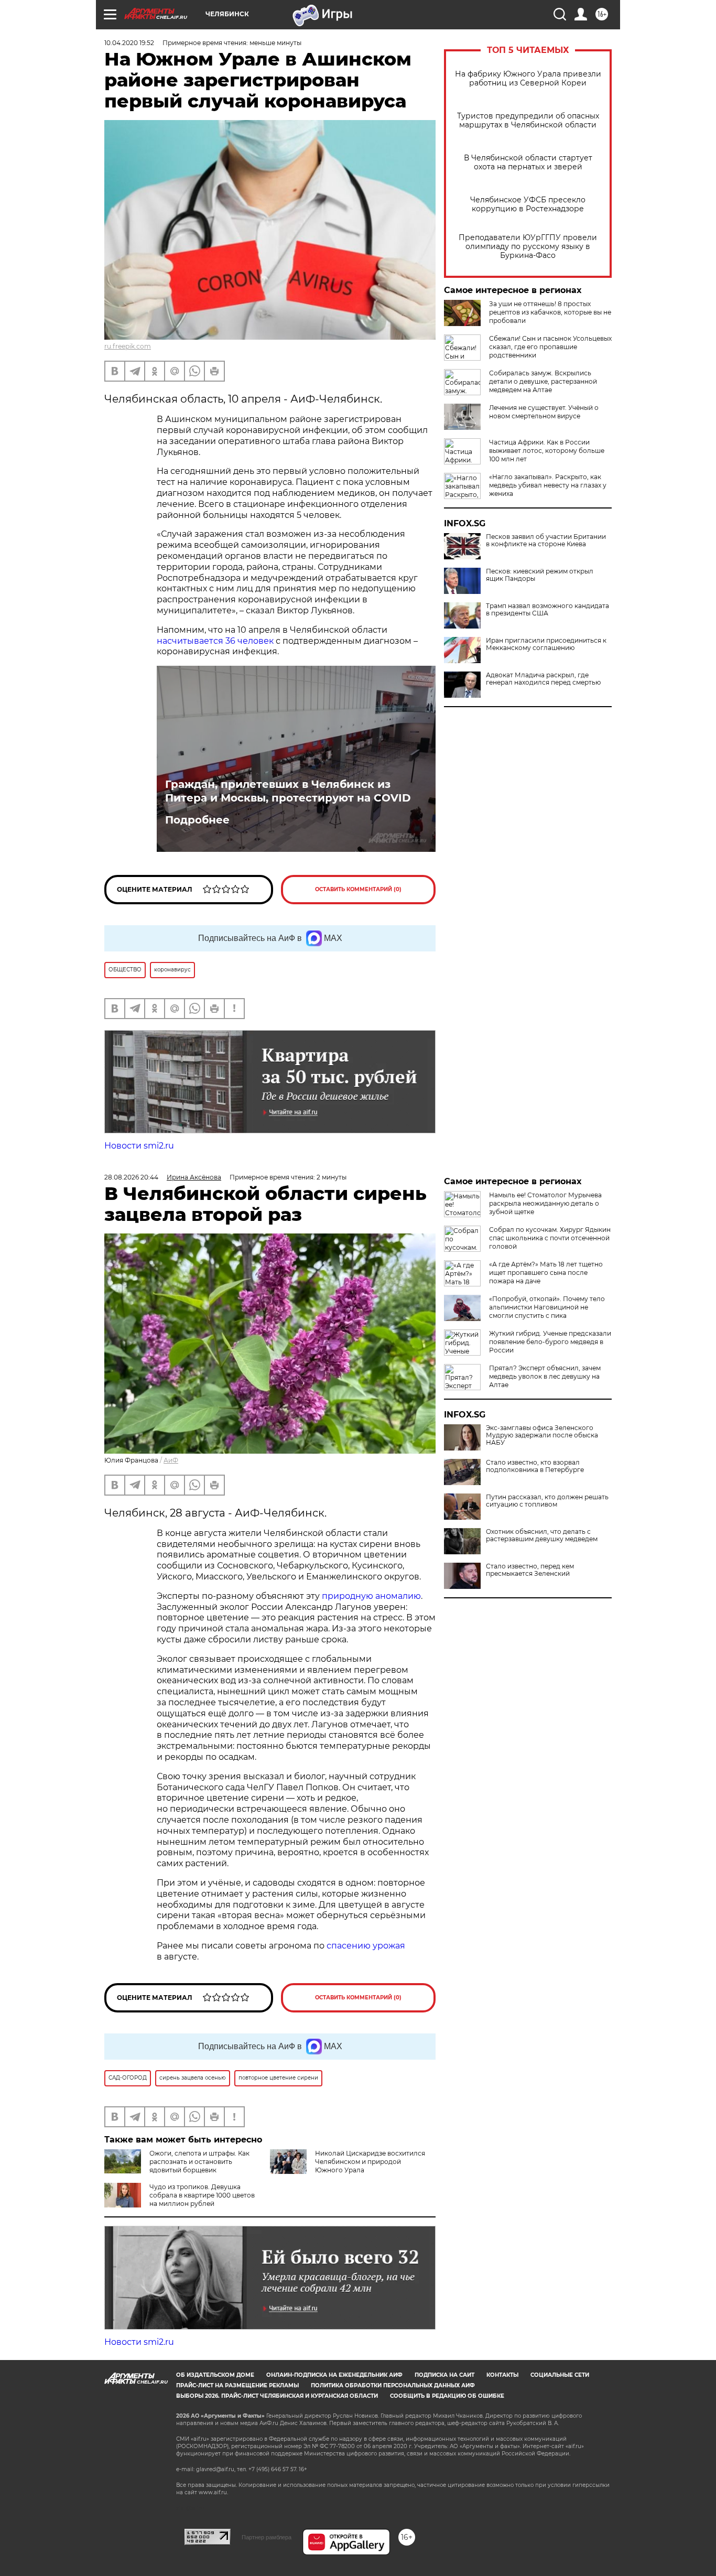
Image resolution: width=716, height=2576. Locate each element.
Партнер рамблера (267, 2537)
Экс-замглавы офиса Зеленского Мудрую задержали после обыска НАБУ (542, 1435)
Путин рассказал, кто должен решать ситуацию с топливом (547, 1501)
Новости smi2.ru (139, 1146)
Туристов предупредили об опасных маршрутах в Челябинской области (528, 121)
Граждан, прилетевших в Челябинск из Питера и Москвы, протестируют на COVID (288, 791)
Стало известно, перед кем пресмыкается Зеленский (530, 1570)
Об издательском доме (215, 2375)
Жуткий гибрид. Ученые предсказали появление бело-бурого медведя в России (550, 1342)
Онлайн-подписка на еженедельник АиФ (334, 2375)
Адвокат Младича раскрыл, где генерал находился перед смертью (543, 679)
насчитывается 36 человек (215, 641)
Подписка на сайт (444, 2375)
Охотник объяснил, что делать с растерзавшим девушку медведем (542, 1535)
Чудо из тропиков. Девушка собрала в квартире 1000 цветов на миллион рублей (202, 2195)
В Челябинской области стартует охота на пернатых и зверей (528, 163)
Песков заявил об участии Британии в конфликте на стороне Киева (546, 540)
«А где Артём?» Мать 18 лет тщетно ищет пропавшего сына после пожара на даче (546, 1273)
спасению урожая (366, 1946)
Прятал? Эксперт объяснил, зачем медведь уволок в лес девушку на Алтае (545, 1376)
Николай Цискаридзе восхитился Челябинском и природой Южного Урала (370, 2162)
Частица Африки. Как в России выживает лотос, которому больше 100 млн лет (547, 451)
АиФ (171, 1460)
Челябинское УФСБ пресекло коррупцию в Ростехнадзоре (528, 204)
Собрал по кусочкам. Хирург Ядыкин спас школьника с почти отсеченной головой (550, 1238)
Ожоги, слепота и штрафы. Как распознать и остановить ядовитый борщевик (199, 2162)
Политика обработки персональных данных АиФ (393, 2385)
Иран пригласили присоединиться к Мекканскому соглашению (546, 644)
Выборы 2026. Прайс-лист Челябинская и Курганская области (277, 2396)
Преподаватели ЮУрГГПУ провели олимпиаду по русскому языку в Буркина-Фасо (528, 247)
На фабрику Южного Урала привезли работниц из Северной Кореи (528, 79)
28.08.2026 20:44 (131, 1177)
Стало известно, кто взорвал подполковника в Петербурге (535, 1466)
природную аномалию (371, 1596)
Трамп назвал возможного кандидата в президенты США (547, 610)
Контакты (502, 2375)
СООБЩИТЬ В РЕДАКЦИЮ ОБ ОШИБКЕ (447, 2396)
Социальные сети (560, 2375)
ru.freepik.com (128, 346)
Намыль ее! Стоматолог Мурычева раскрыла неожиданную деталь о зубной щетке (545, 1203)
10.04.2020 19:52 (129, 43)
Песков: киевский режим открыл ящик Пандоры (540, 575)
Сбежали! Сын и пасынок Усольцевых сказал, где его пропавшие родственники (550, 347)
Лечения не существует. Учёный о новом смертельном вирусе (544, 412)
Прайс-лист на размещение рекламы (237, 2385)
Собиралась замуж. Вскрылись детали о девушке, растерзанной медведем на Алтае (543, 381)
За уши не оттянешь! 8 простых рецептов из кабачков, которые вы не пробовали (550, 312)
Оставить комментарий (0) (358, 889)
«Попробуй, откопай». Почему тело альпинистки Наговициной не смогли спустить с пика (547, 1307)
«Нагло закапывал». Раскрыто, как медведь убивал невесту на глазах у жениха (548, 485)
